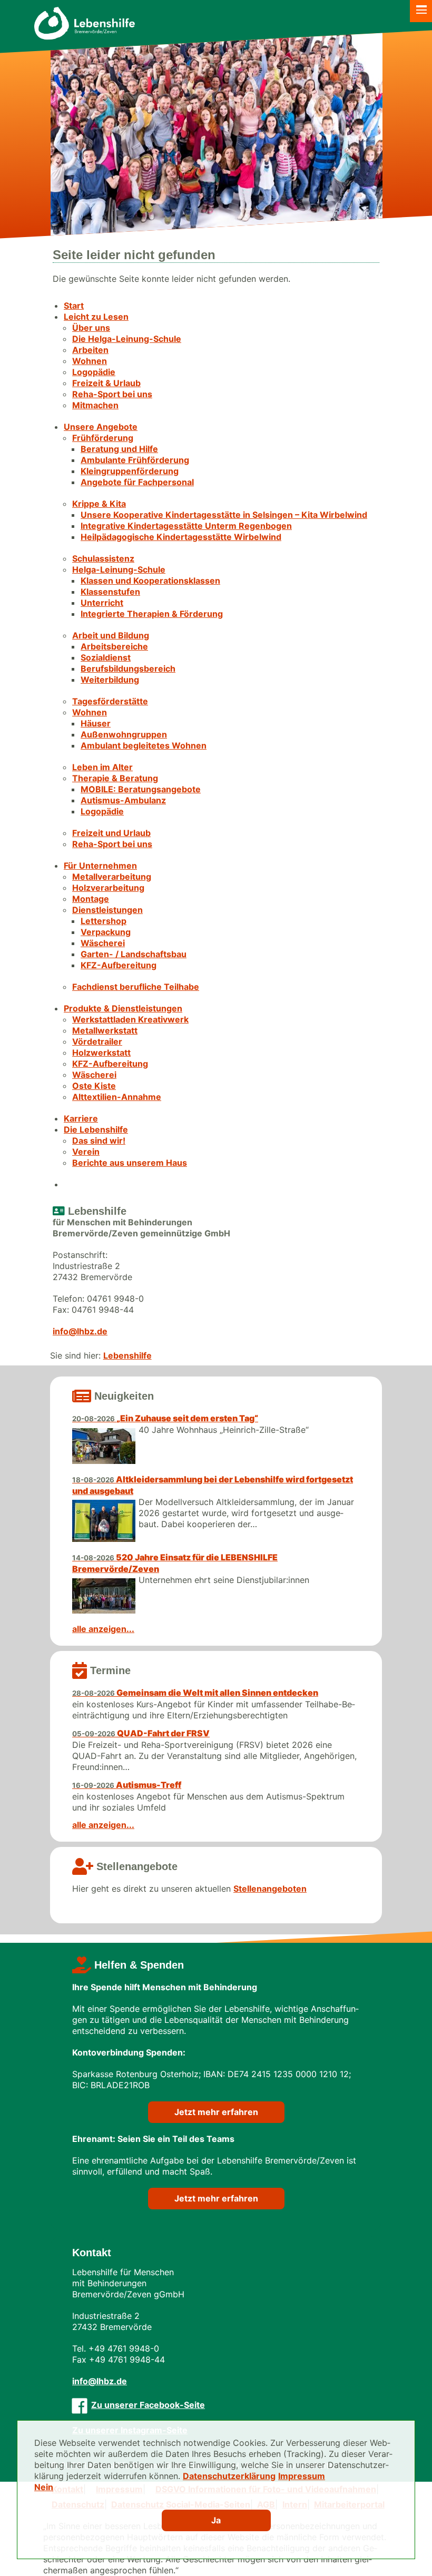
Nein (44, 2487)
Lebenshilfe (127, 1355)
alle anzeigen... (103, 1629)
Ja (216, 2520)
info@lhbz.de (80, 1331)
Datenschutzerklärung (229, 2476)
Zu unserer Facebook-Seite (148, 2405)
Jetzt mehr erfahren (216, 2112)
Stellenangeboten (270, 1889)
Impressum (302, 2476)
